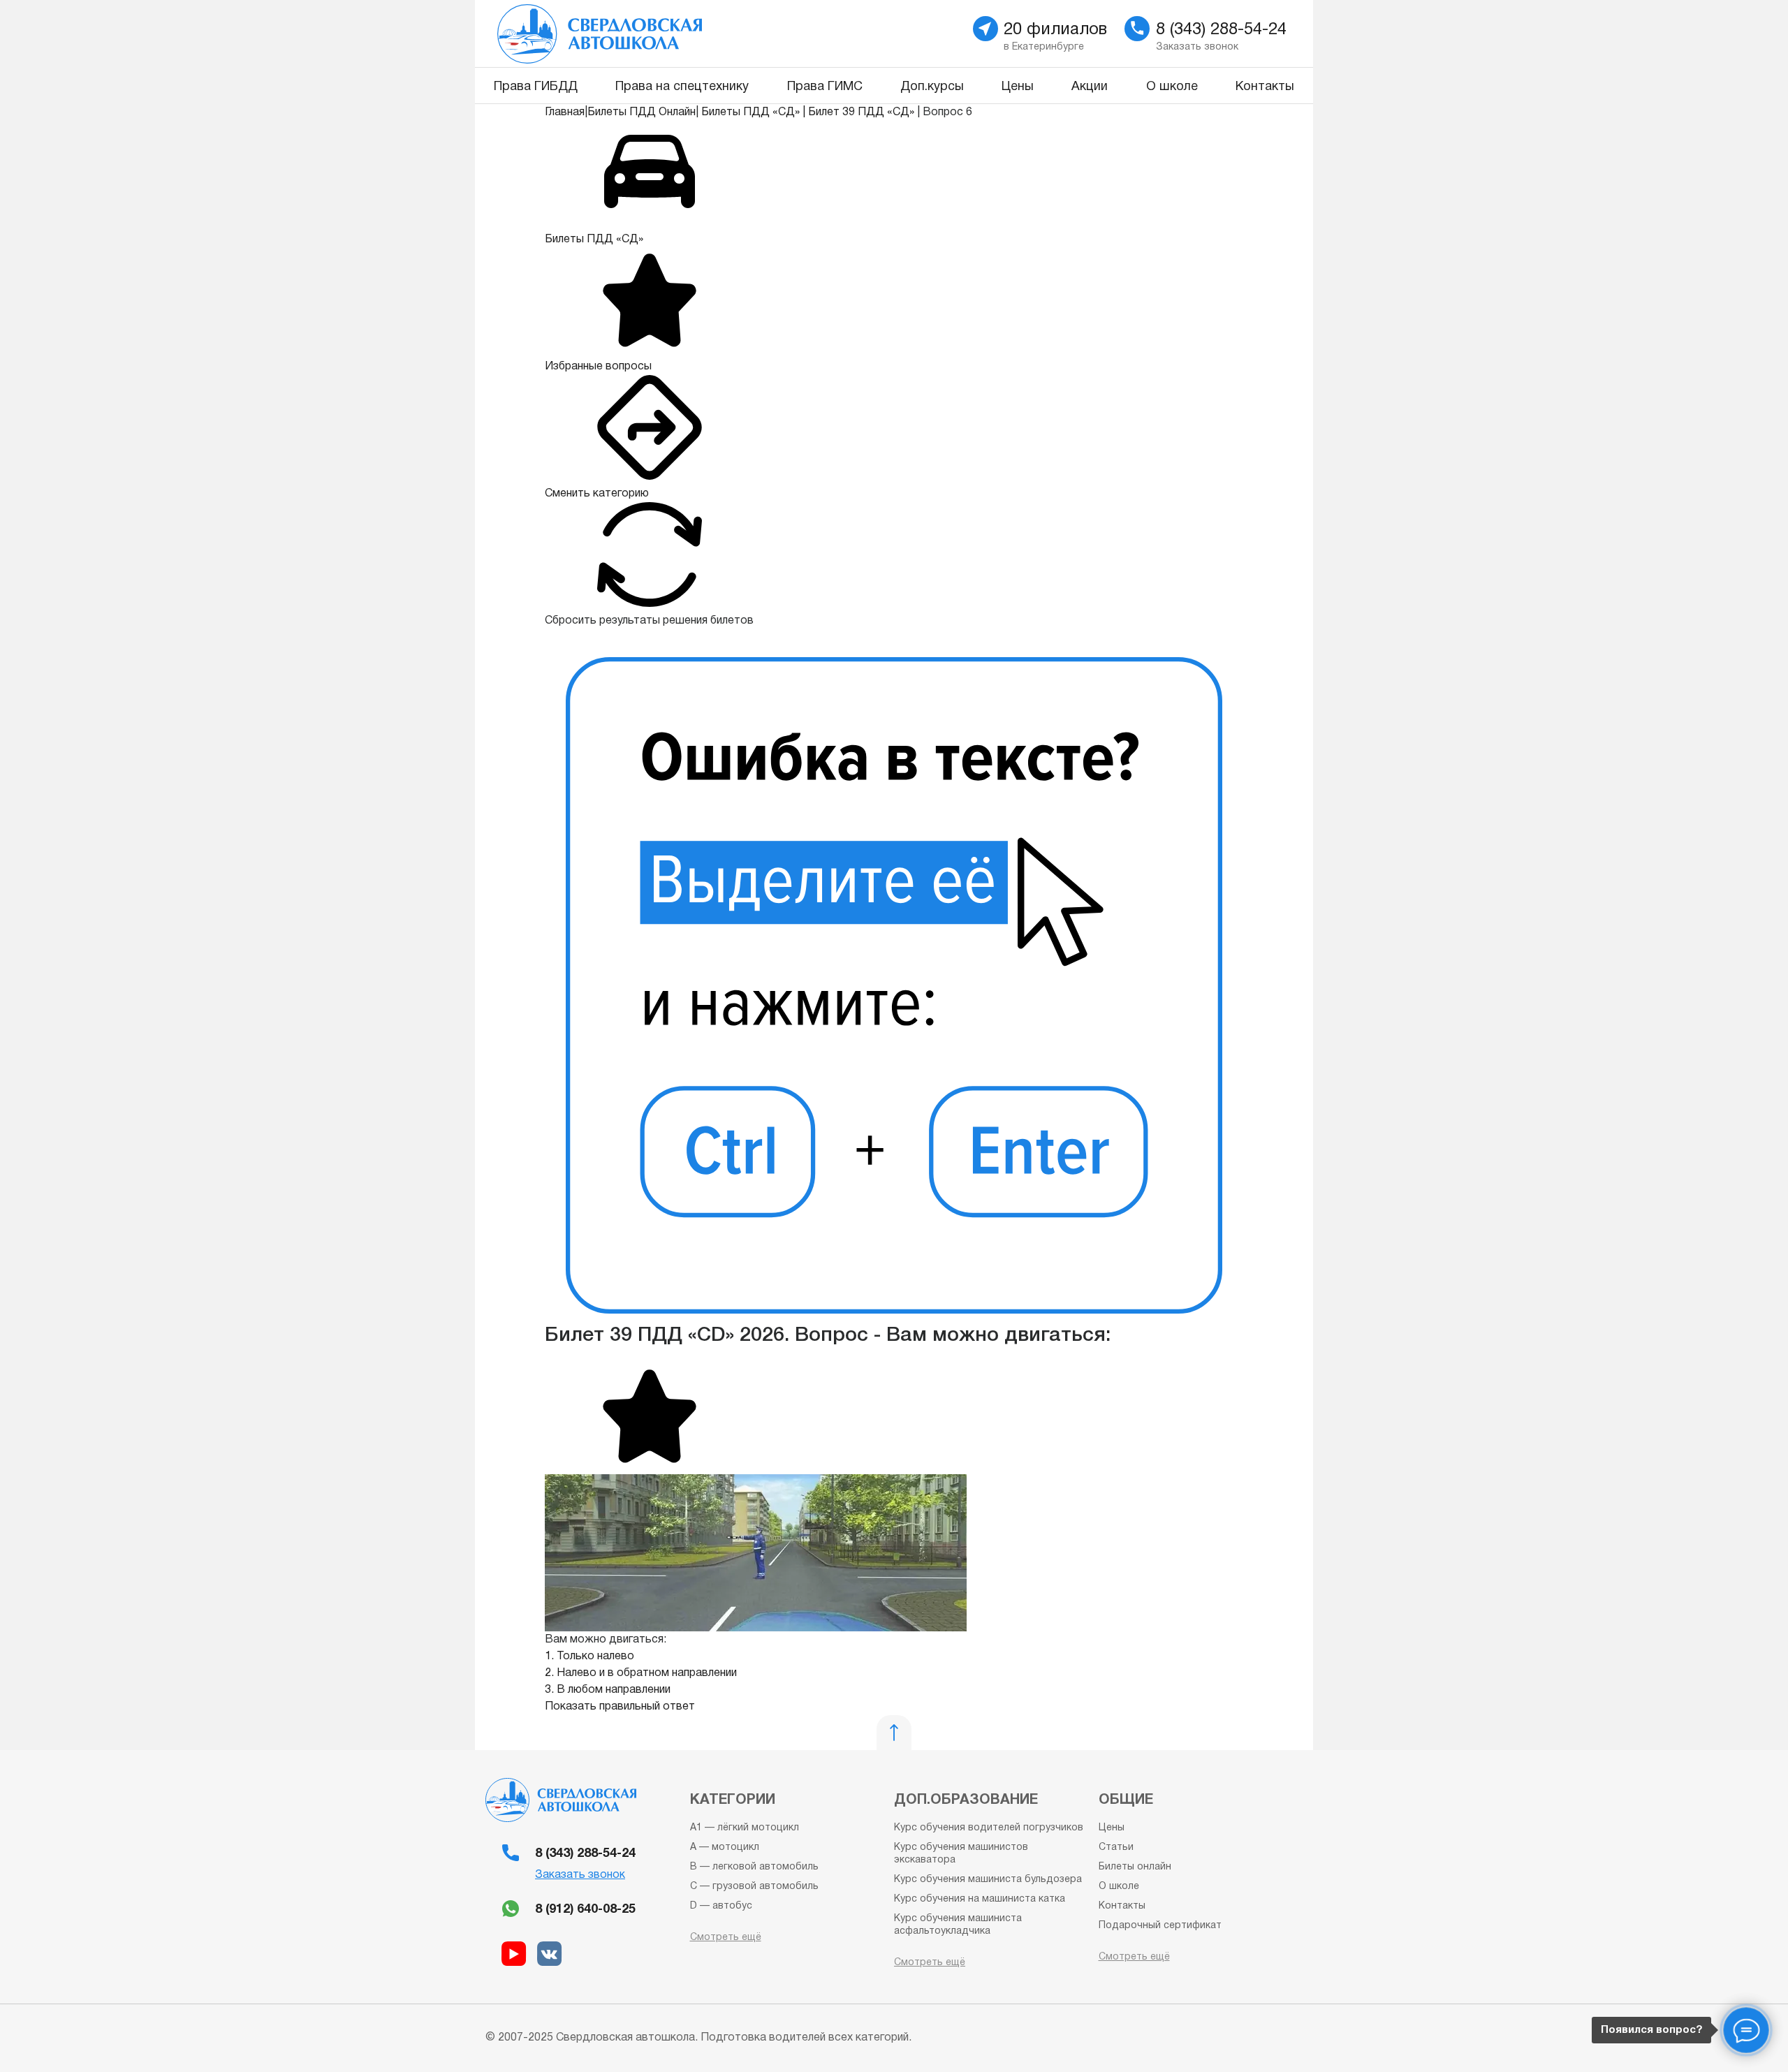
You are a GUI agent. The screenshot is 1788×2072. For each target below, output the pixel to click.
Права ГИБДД (536, 87)
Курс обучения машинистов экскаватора (961, 1854)
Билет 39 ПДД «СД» (861, 112)
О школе (1172, 87)
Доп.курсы (932, 87)
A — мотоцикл (725, 1847)
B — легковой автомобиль (754, 1867)
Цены (1018, 87)
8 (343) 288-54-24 (585, 1854)
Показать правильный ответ (620, 1707)
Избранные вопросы (598, 367)
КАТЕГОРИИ (733, 1800)
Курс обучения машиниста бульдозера (988, 1880)
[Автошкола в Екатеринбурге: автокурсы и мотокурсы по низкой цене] (679, 34)
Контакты (1265, 87)
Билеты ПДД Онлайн (642, 112)
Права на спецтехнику (682, 87)
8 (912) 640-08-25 (585, 1910)
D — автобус (721, 1906)
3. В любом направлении (608, 1690)
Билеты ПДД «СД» (750, 112)
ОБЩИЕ (1126, 1800)
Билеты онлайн (1135, 1867)
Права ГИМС (825, 87)
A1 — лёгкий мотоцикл (745, 1828)
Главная (565, 112)
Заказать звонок (580, 1875)
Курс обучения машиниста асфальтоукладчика (958, 1925)
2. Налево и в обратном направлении (641, 1673)
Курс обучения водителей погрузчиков (989, 1828)
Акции (1090, 87)
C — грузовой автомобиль (754, 1887)
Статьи (1116, 1847)
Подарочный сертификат (1160, 1926)
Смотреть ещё (726, 1938)
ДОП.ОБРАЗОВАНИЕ (966, 1800)
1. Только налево (589, 1656)
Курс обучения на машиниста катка (980, 1899)
